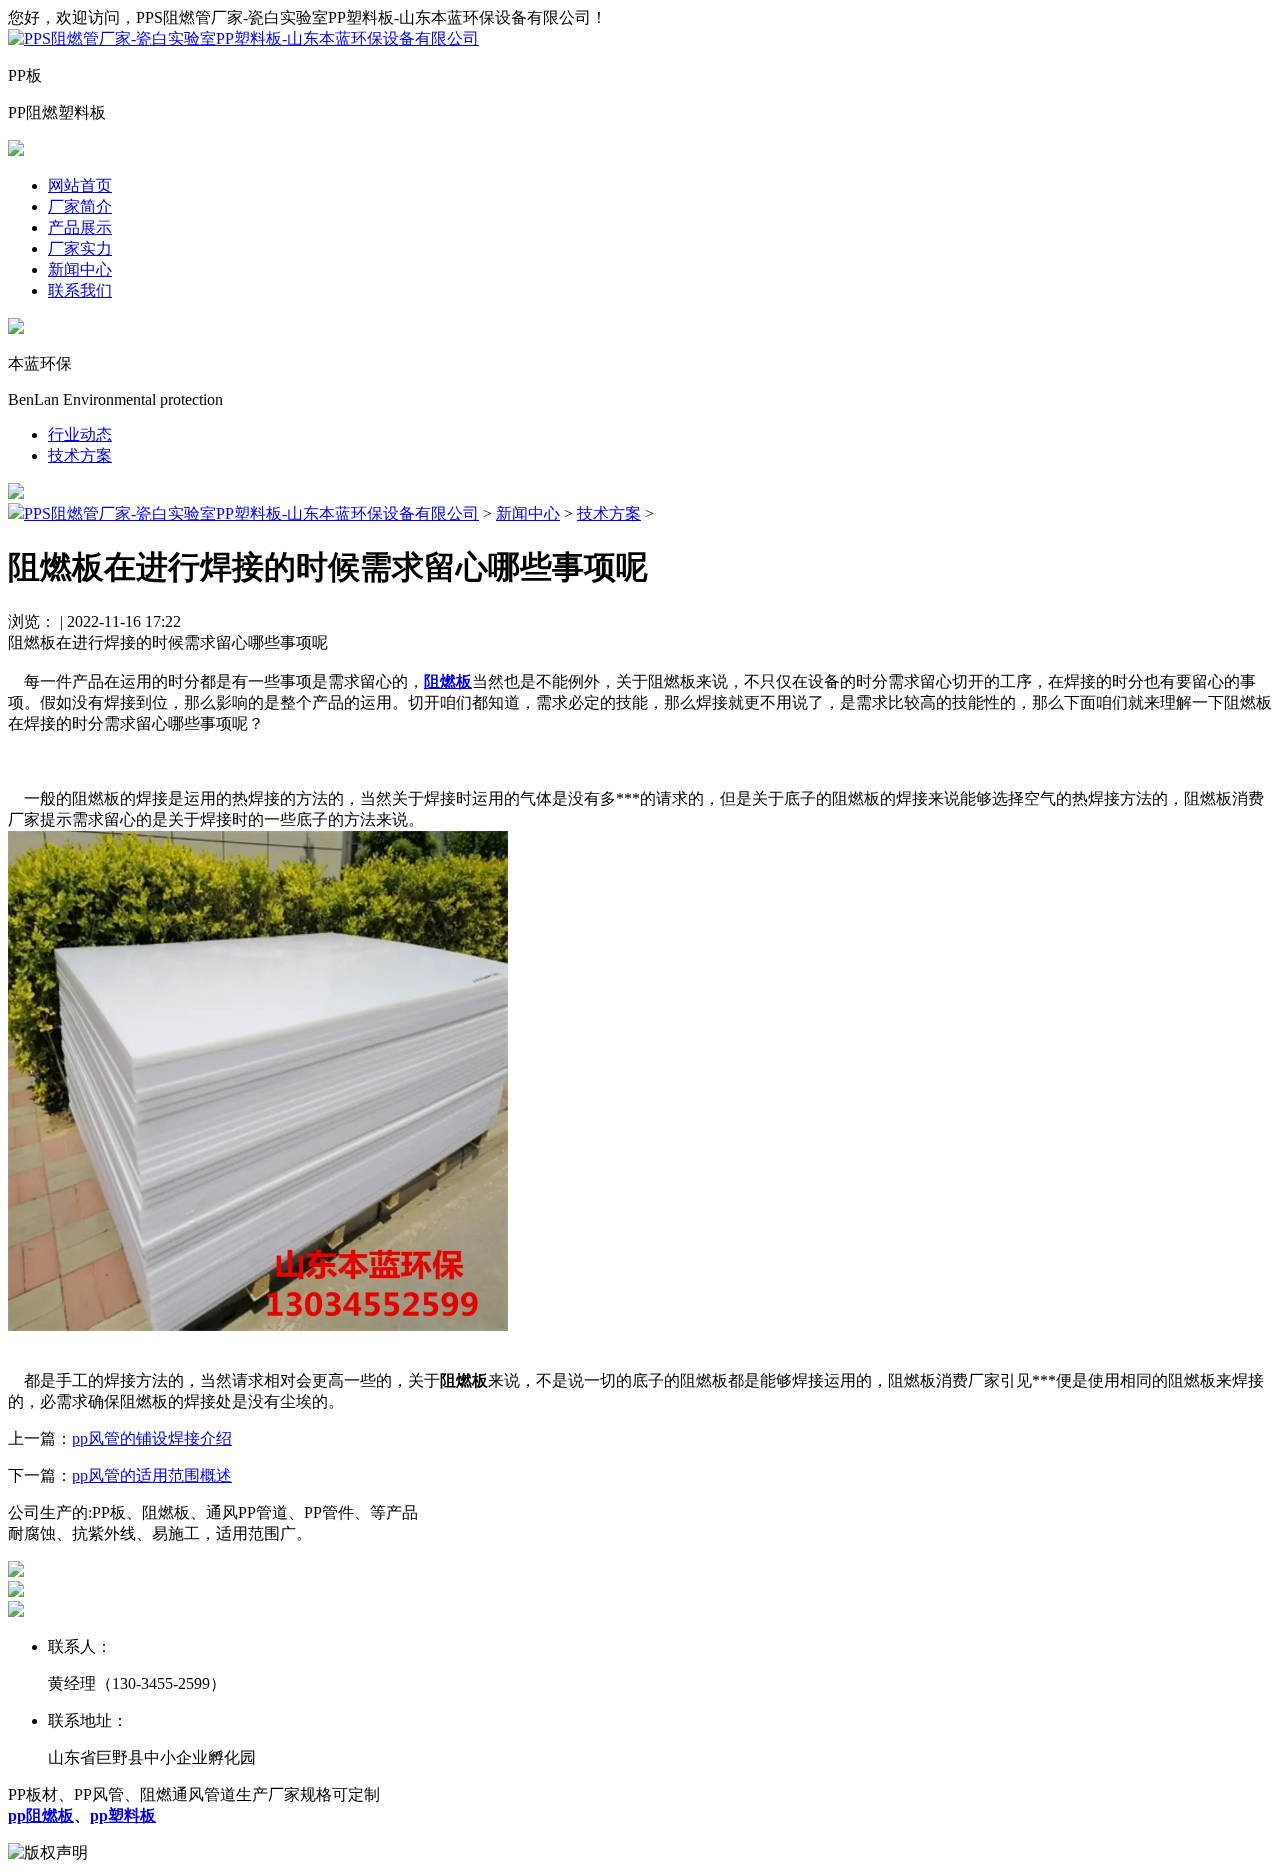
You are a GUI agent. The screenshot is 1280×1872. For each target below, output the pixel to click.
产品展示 (80, 227)
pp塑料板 (123, 1815)
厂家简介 (80, 206)
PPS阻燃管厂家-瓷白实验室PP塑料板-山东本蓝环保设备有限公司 (251, 513)
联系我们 (80, 290)
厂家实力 (80, 248)
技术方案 (80, 455)
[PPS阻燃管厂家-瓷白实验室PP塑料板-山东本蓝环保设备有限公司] (243, 38)
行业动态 (80, 434)
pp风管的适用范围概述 (152, 1475)
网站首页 (80, 185)
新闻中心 (80, 269)
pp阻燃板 (41, 1815)
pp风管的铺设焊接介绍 (152, 1438)
